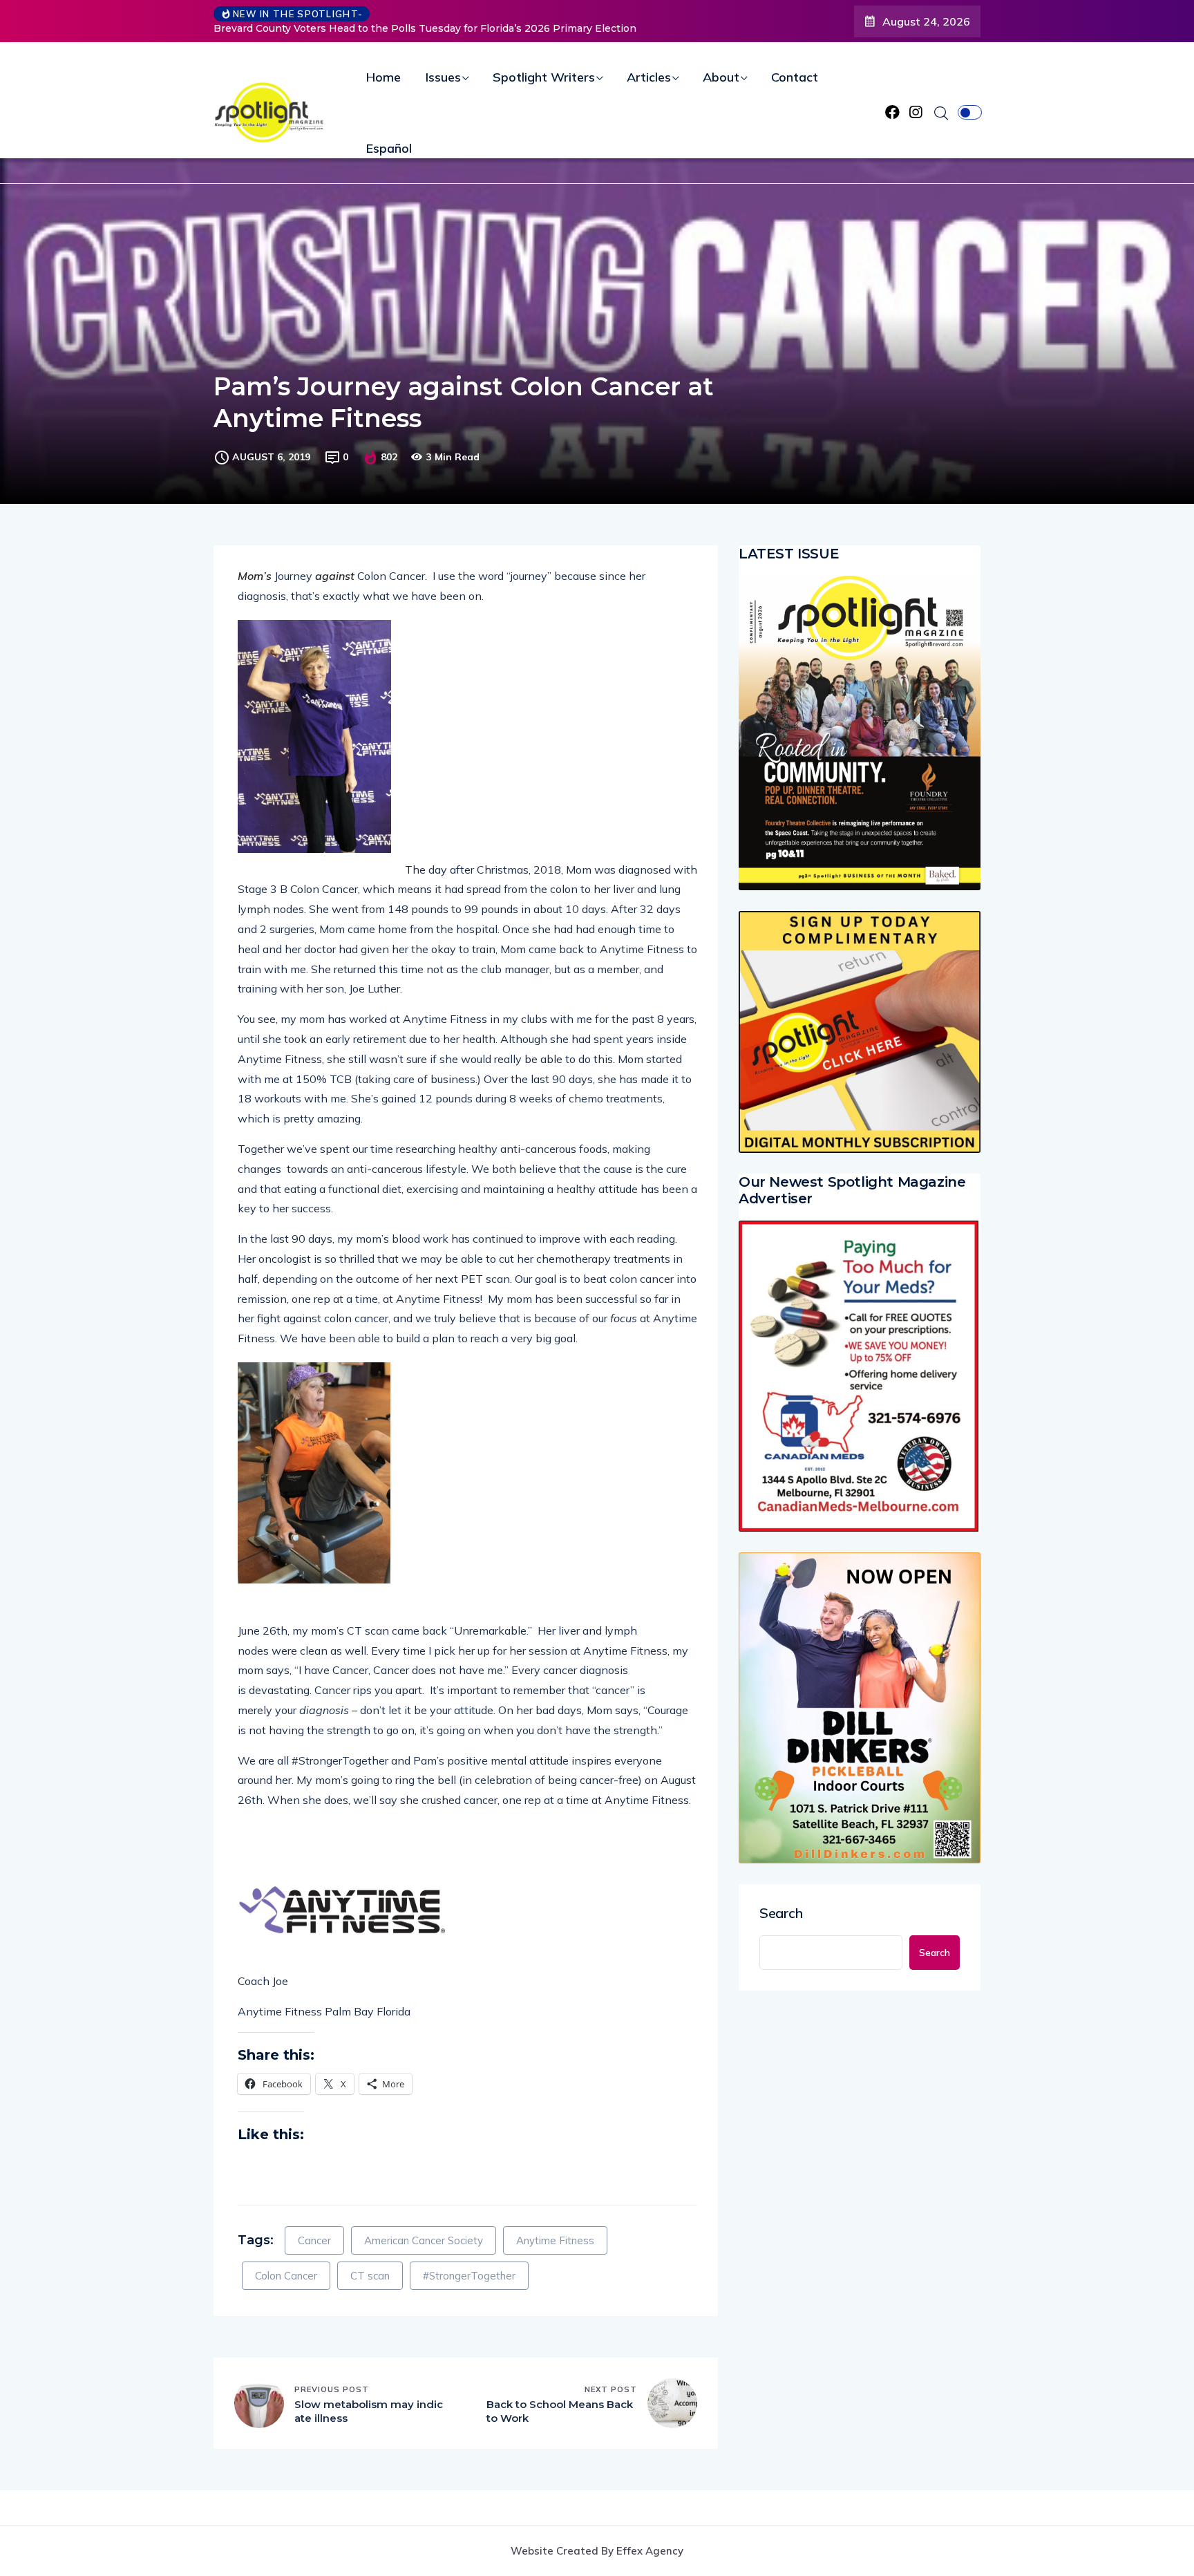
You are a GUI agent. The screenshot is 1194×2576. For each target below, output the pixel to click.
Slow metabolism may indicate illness (369, 2411)
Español (389, 148)
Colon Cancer (286, 2276)
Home (383, 77)
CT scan (370, 2276)
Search (781, 1913)
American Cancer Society (424, 2240)
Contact (795, 77)
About (721, 77)
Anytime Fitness (555, 2240)
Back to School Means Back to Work (560, 2411)
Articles (649, 77)
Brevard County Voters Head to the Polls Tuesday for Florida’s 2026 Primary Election (395, 28)
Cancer (314, 2240)
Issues (443, 77)
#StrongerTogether (469, 2276)
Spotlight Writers (544, 77)
